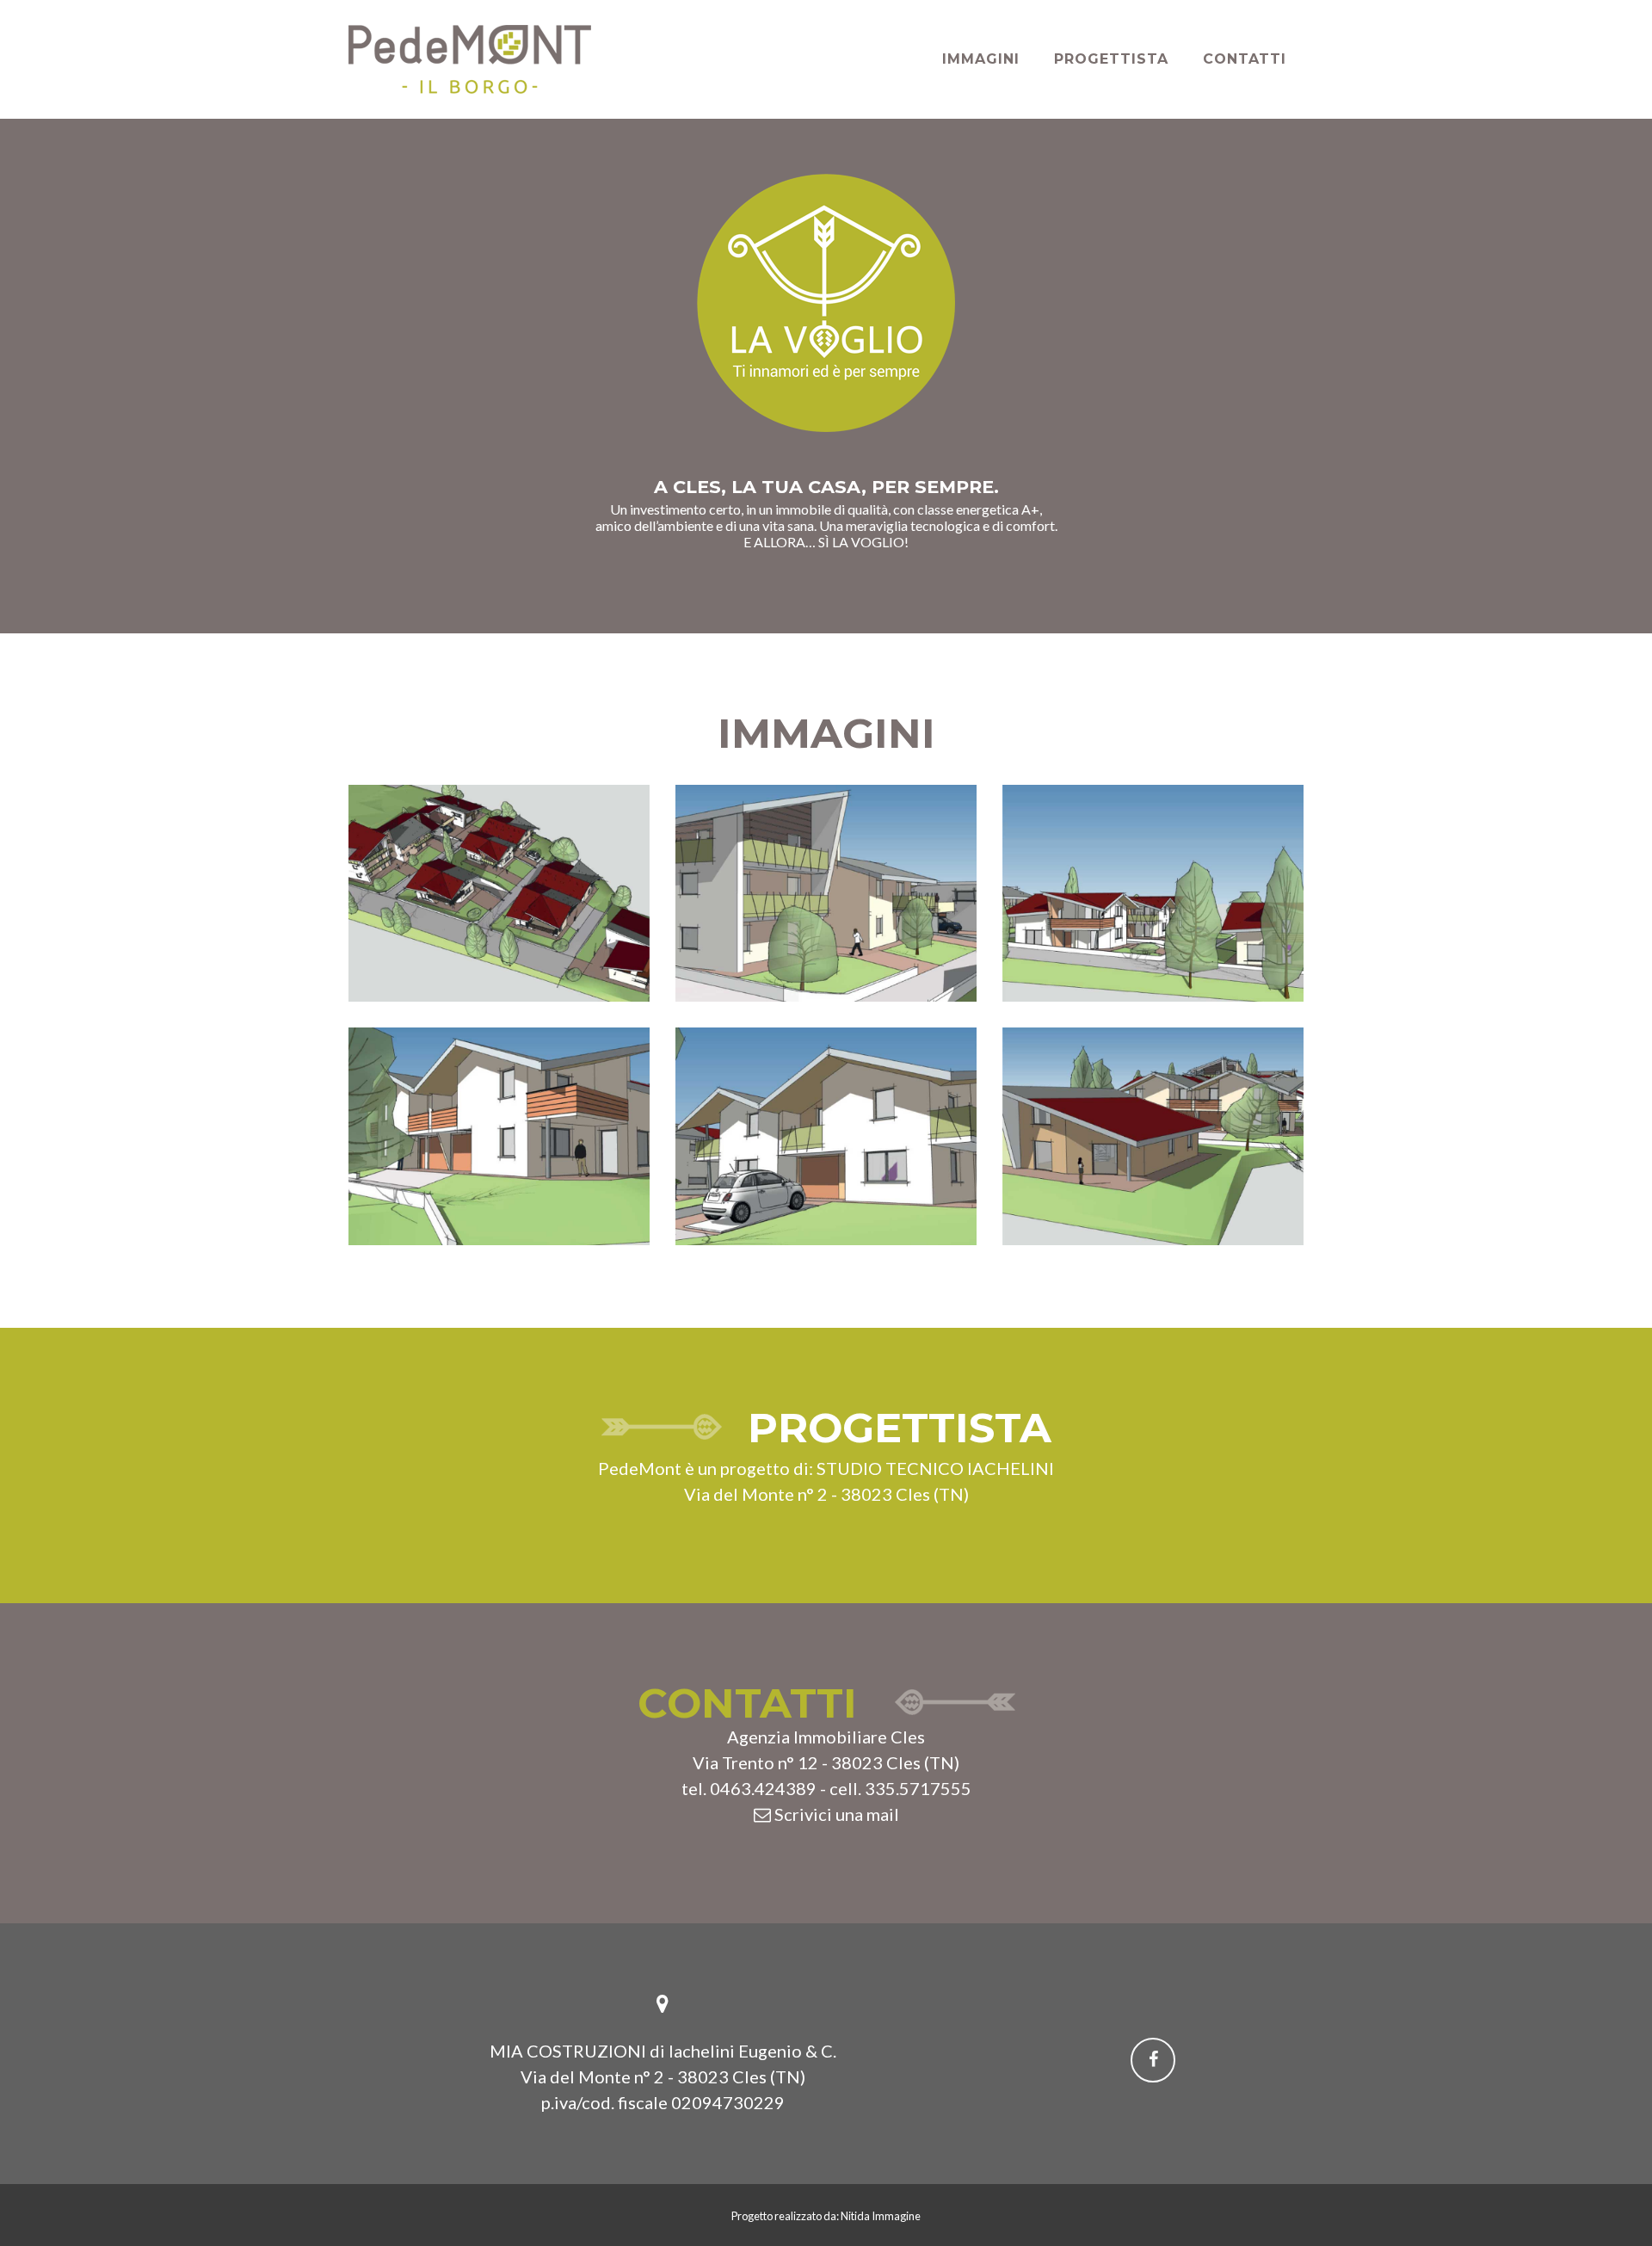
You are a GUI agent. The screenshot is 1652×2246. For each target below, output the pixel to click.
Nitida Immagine (881, 2216)
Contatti (1245, 59)
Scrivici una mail (835, 1814)
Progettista (1111, 59)
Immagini (981, 59)
